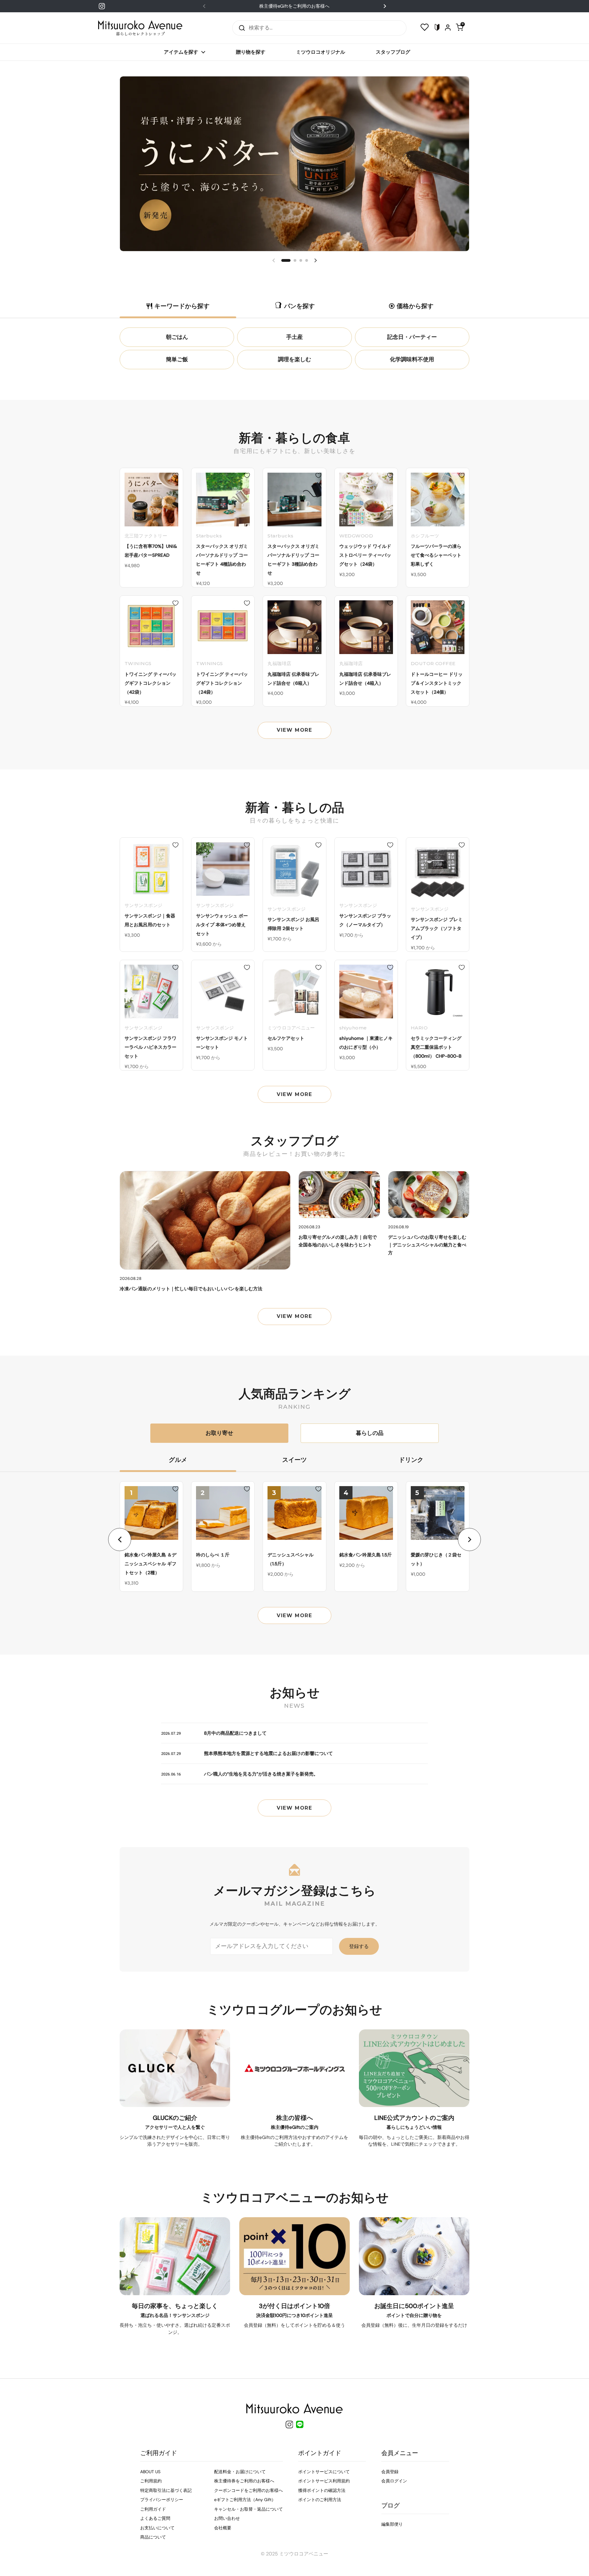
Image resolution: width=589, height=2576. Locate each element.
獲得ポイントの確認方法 (322, 2490)
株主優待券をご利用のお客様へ (244, 2481)
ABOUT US (150, 2472)
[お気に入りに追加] (175, 475)
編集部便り (392, 2524)
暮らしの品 (370, 1433)
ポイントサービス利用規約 (324, 2481)
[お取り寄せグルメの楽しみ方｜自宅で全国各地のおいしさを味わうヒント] (339, 1195)
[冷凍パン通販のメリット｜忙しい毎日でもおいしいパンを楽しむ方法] (205, 1220)
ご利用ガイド (153, 2509)
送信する (240, 28)
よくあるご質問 (155, 2518)
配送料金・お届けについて (240, 2472)
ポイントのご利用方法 (320, 2500)
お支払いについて (157, 2528)
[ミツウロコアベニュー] (140, 28)
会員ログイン (394, 2481)
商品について (153, 2537)
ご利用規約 (151, 2481)
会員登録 (390, 2472)
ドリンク (411, 1460)
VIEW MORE (294, 730)
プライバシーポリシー (162, 2500)
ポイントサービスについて (324, 2472)
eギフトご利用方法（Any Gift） (245, 2500)
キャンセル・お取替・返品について (248, 2509)
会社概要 (223, 2528)
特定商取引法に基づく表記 (166, 2490)
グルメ (178, 1460)
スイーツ (294, 1460)
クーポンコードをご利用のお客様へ (248, 2490)
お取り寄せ (219, 1433)
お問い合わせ (227, 2518)
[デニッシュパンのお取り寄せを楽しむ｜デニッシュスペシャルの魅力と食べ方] (429, 1195)
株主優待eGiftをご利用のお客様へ (294, 6)
